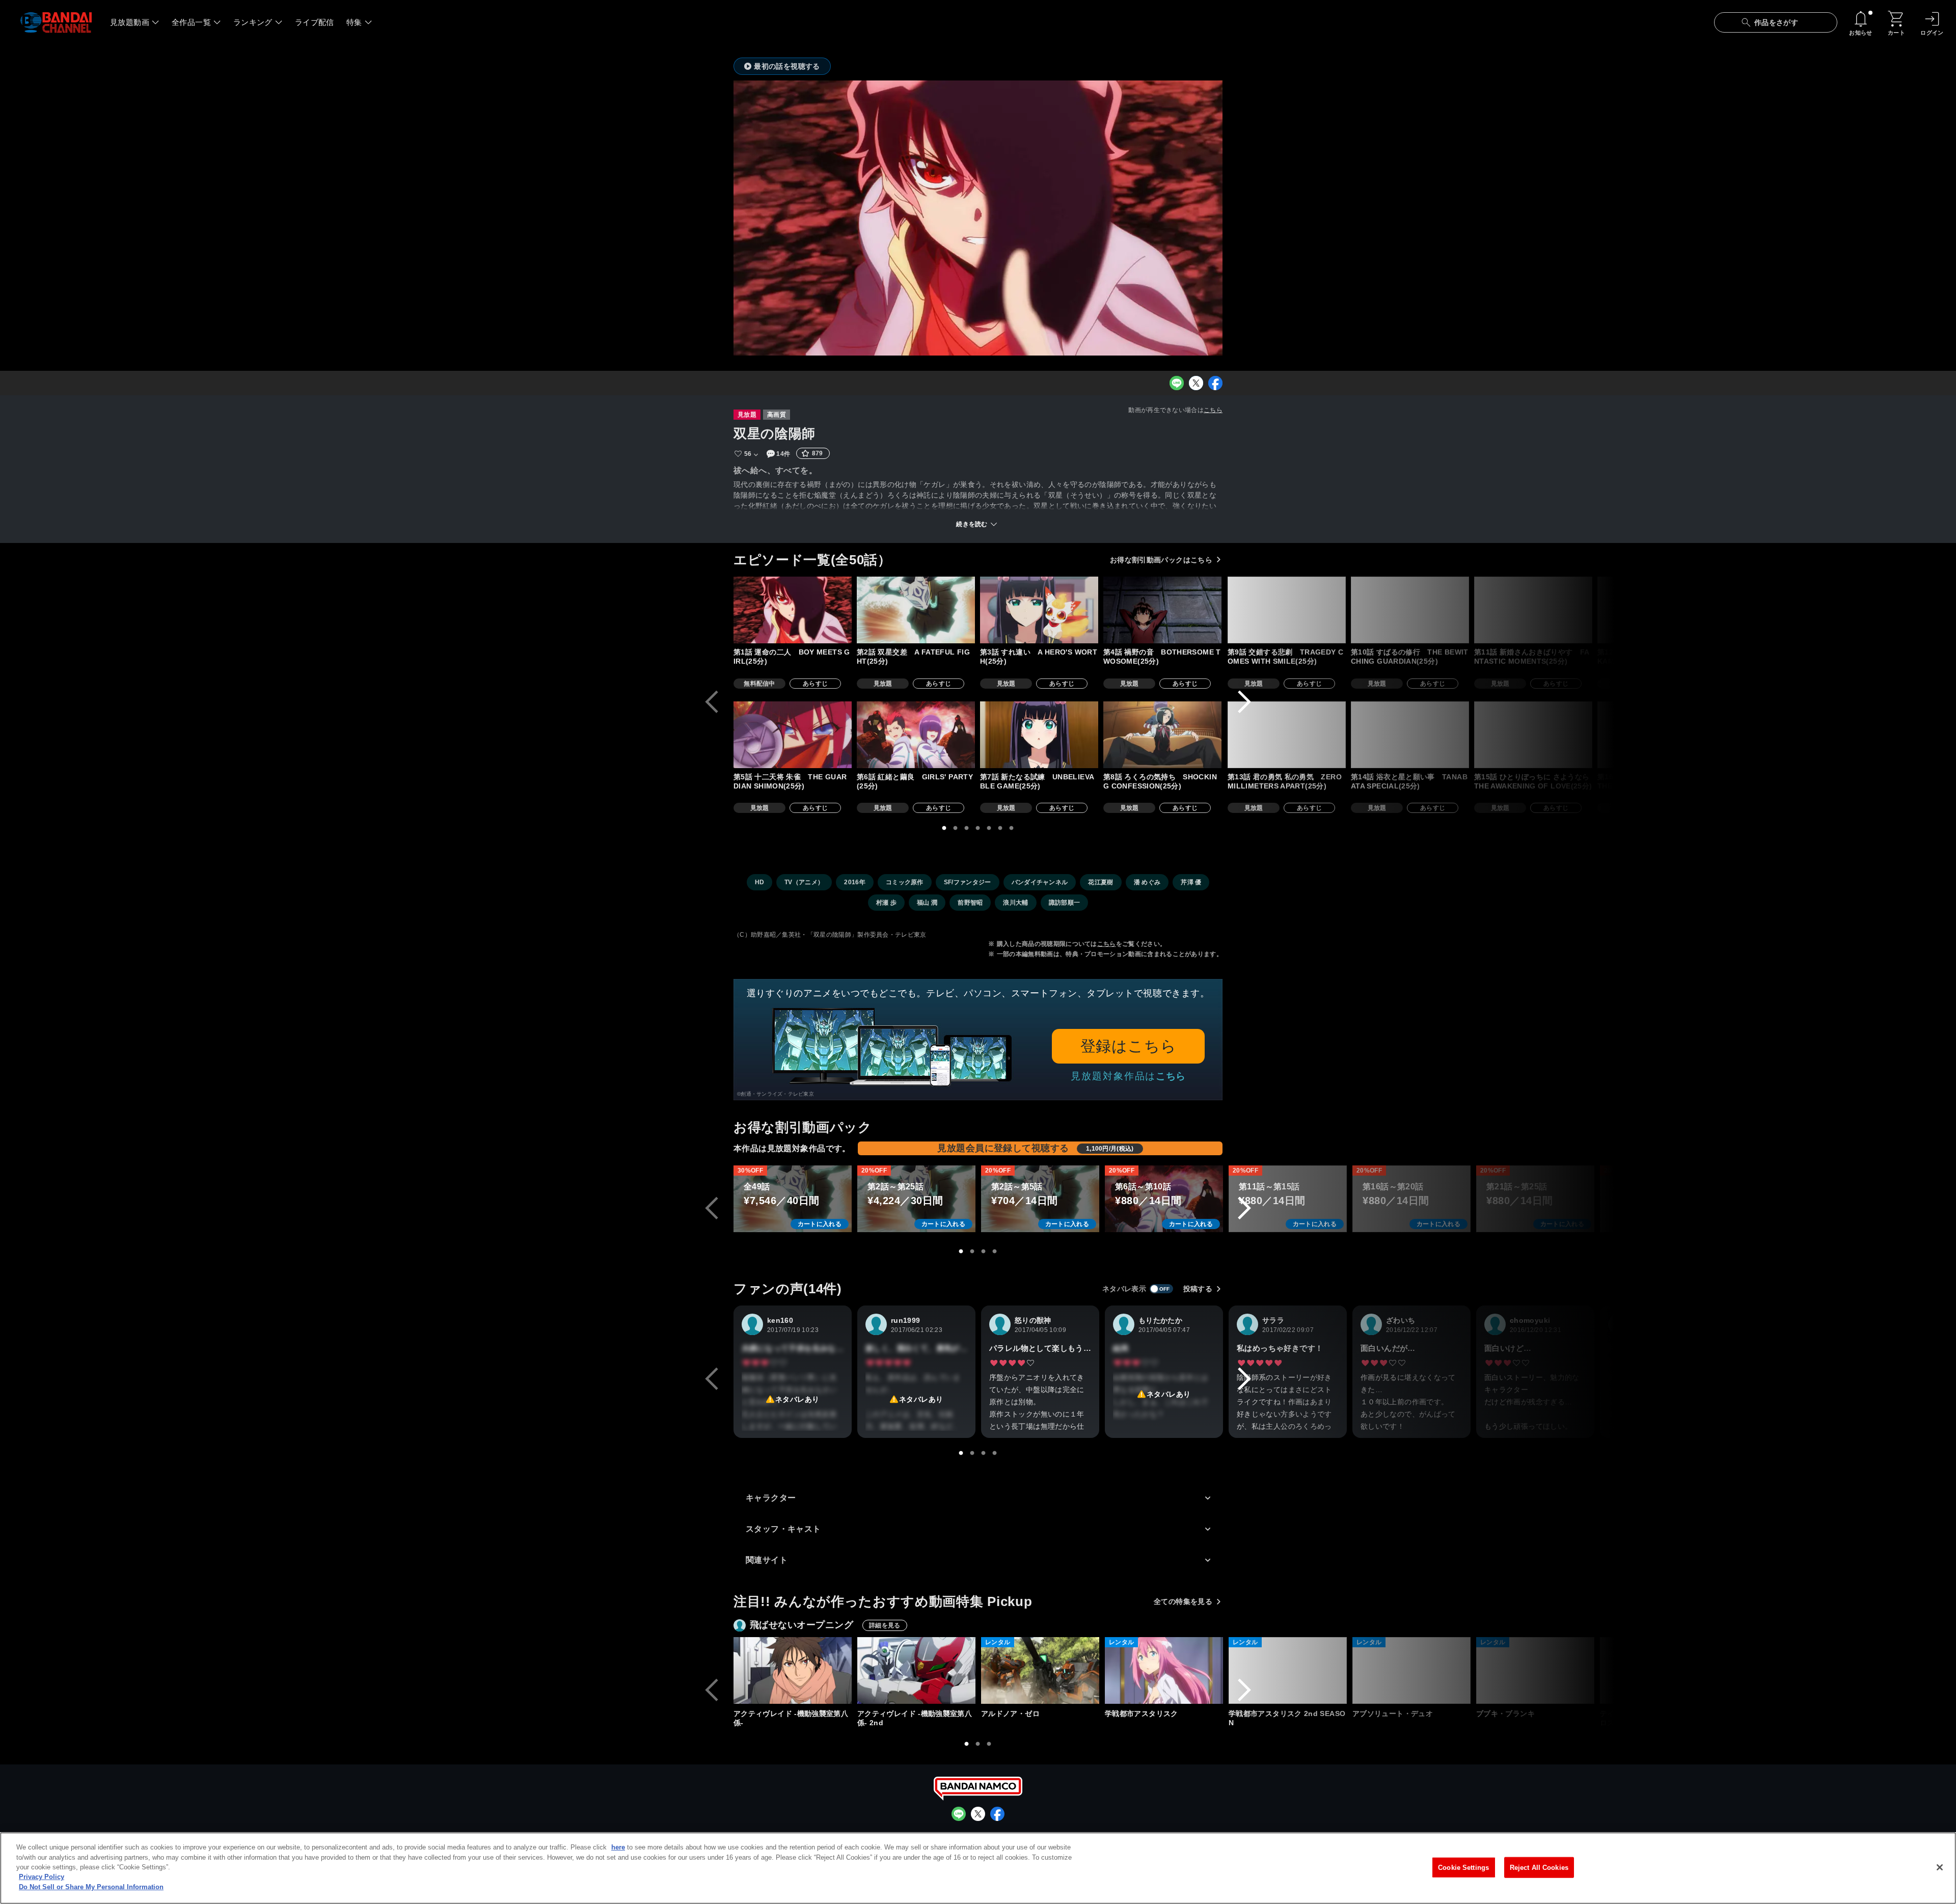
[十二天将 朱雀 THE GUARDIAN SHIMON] (793, 735)
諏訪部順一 (1065, 903)
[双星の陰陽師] (1783, 1670)
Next (1244, 702)
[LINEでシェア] (1177, 383)
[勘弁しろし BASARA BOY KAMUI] (1656, 610)
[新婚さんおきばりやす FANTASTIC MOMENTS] (1533, 610)
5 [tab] (989, 828)
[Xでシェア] (1196, 383)
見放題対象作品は (1128, 1076)
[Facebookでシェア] (1215, 383)
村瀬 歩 (886, 903)
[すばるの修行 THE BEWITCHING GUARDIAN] (1410, 610)
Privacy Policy (42, 1877)
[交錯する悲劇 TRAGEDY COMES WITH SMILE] (1287, 610)
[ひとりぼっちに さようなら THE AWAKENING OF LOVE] (1533, 735)
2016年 (855, 882)
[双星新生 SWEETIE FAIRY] (1781, 735)
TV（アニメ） (804, 882)
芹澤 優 (1191, 882)
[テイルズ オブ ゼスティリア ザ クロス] (1659, 1670)
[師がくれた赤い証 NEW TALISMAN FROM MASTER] (1781, 610)
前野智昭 (970, 903)
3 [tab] (967, 828)
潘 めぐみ (1147, 882)
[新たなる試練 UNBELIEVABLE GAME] (1039, 735)
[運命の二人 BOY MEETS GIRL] (793, 610)
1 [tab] (944, 828)
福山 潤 (927, 903)
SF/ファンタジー (968, 882)
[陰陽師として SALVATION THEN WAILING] (1656, 735)
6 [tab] (1000, 828)
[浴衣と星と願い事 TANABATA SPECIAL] (1410, 735)
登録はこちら (1129, 1046)
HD (760, 882)
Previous (712, 702)
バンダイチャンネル (1040, 882)
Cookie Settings (1463, 1867)
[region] (978, 1868)
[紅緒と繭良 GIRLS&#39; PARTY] (916, 735)
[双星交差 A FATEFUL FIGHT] (916, 610)
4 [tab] (978, 828)
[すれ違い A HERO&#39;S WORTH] (1039, 610)
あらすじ (815, 684)
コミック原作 (905, 882)
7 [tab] (1012, 828)
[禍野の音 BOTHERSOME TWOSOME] (1162, 610)
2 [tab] (956, 828)
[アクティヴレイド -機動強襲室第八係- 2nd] (916, 1670)
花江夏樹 (1101, 882)
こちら (1213, 410)
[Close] (1940, 1867)
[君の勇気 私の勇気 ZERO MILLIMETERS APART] (1287, 735)
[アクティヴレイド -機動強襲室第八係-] (793, 1670)
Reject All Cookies (1539, 1867)
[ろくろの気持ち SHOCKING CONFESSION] (1162, 735)
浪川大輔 (1015, 903)
